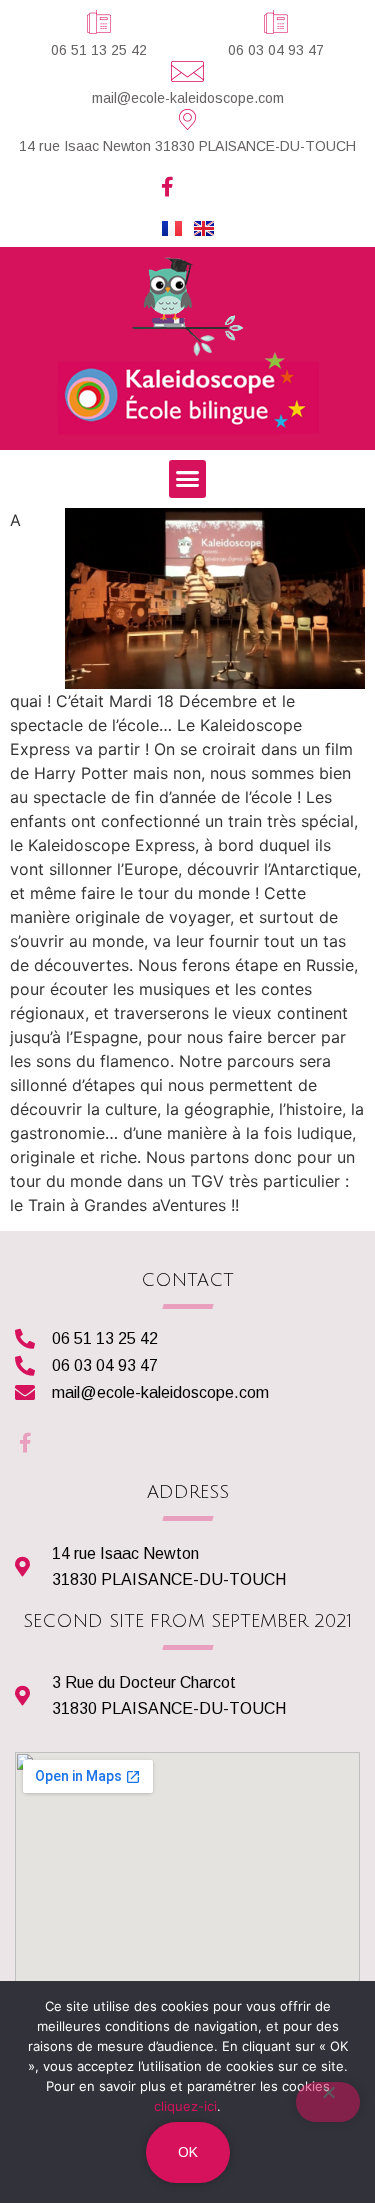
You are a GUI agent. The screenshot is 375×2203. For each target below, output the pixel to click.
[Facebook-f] (168, 187)
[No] (328, 2102)
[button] (188, 479)
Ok (188, 2152)
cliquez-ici (185, 2106)
